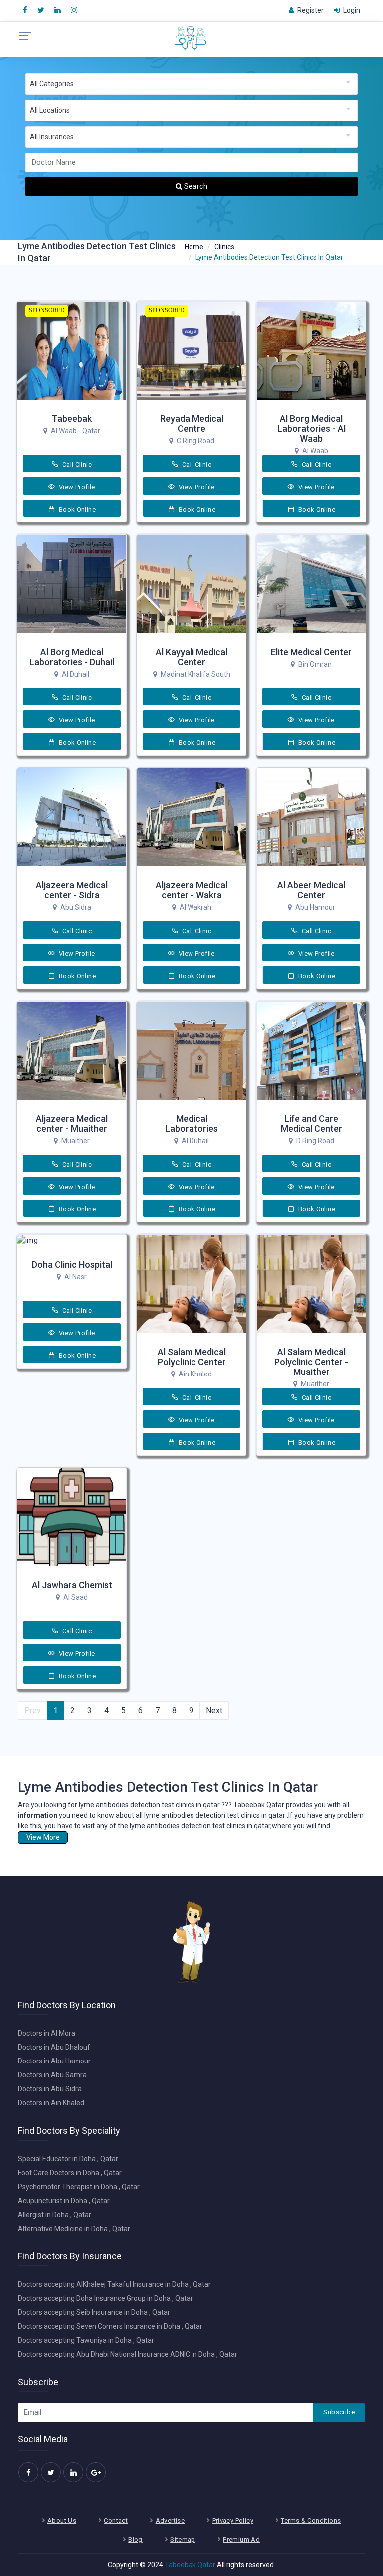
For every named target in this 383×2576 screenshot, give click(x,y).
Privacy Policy (233, 2520)
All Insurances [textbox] (52, 137)
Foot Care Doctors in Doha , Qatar (70, 2173)
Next (214, 1710)
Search (195, 186)
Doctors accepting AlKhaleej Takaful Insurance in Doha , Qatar (114, 2284)
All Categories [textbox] (52, 84)
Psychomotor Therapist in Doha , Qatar (79, 2187)
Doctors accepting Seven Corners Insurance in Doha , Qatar (110, 2326)
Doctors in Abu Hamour (54, 2061)
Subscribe (339, 2412)
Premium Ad (241, 2539)
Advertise (170, 2520)
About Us (62, 2520)
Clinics (224, 247)
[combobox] (191, 84)
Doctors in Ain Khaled (51, 2103)
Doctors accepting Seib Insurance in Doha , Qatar (94, 2312)
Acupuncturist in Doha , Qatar (64, 2201)
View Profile (76, 487)
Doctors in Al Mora (47, 2033)
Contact (116, 2520)
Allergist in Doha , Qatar (55, 2215)
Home (194, 247)
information (38, 1815)
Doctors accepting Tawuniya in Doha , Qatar (86, 2340)
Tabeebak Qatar (190, 2565)
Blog (135, 2539)
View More (43, 1837)
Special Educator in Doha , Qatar (68, 2159)
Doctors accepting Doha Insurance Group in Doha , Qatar (105, 2298)
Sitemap (183, 2539)
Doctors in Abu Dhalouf (54, 2047)
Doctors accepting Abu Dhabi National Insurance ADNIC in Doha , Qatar (128, 2354)
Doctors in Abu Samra (52, 2075)
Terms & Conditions (311, 2520)
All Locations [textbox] (50, 110)
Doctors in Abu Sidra (50, 2089)
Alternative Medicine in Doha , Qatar (74, 2229)
